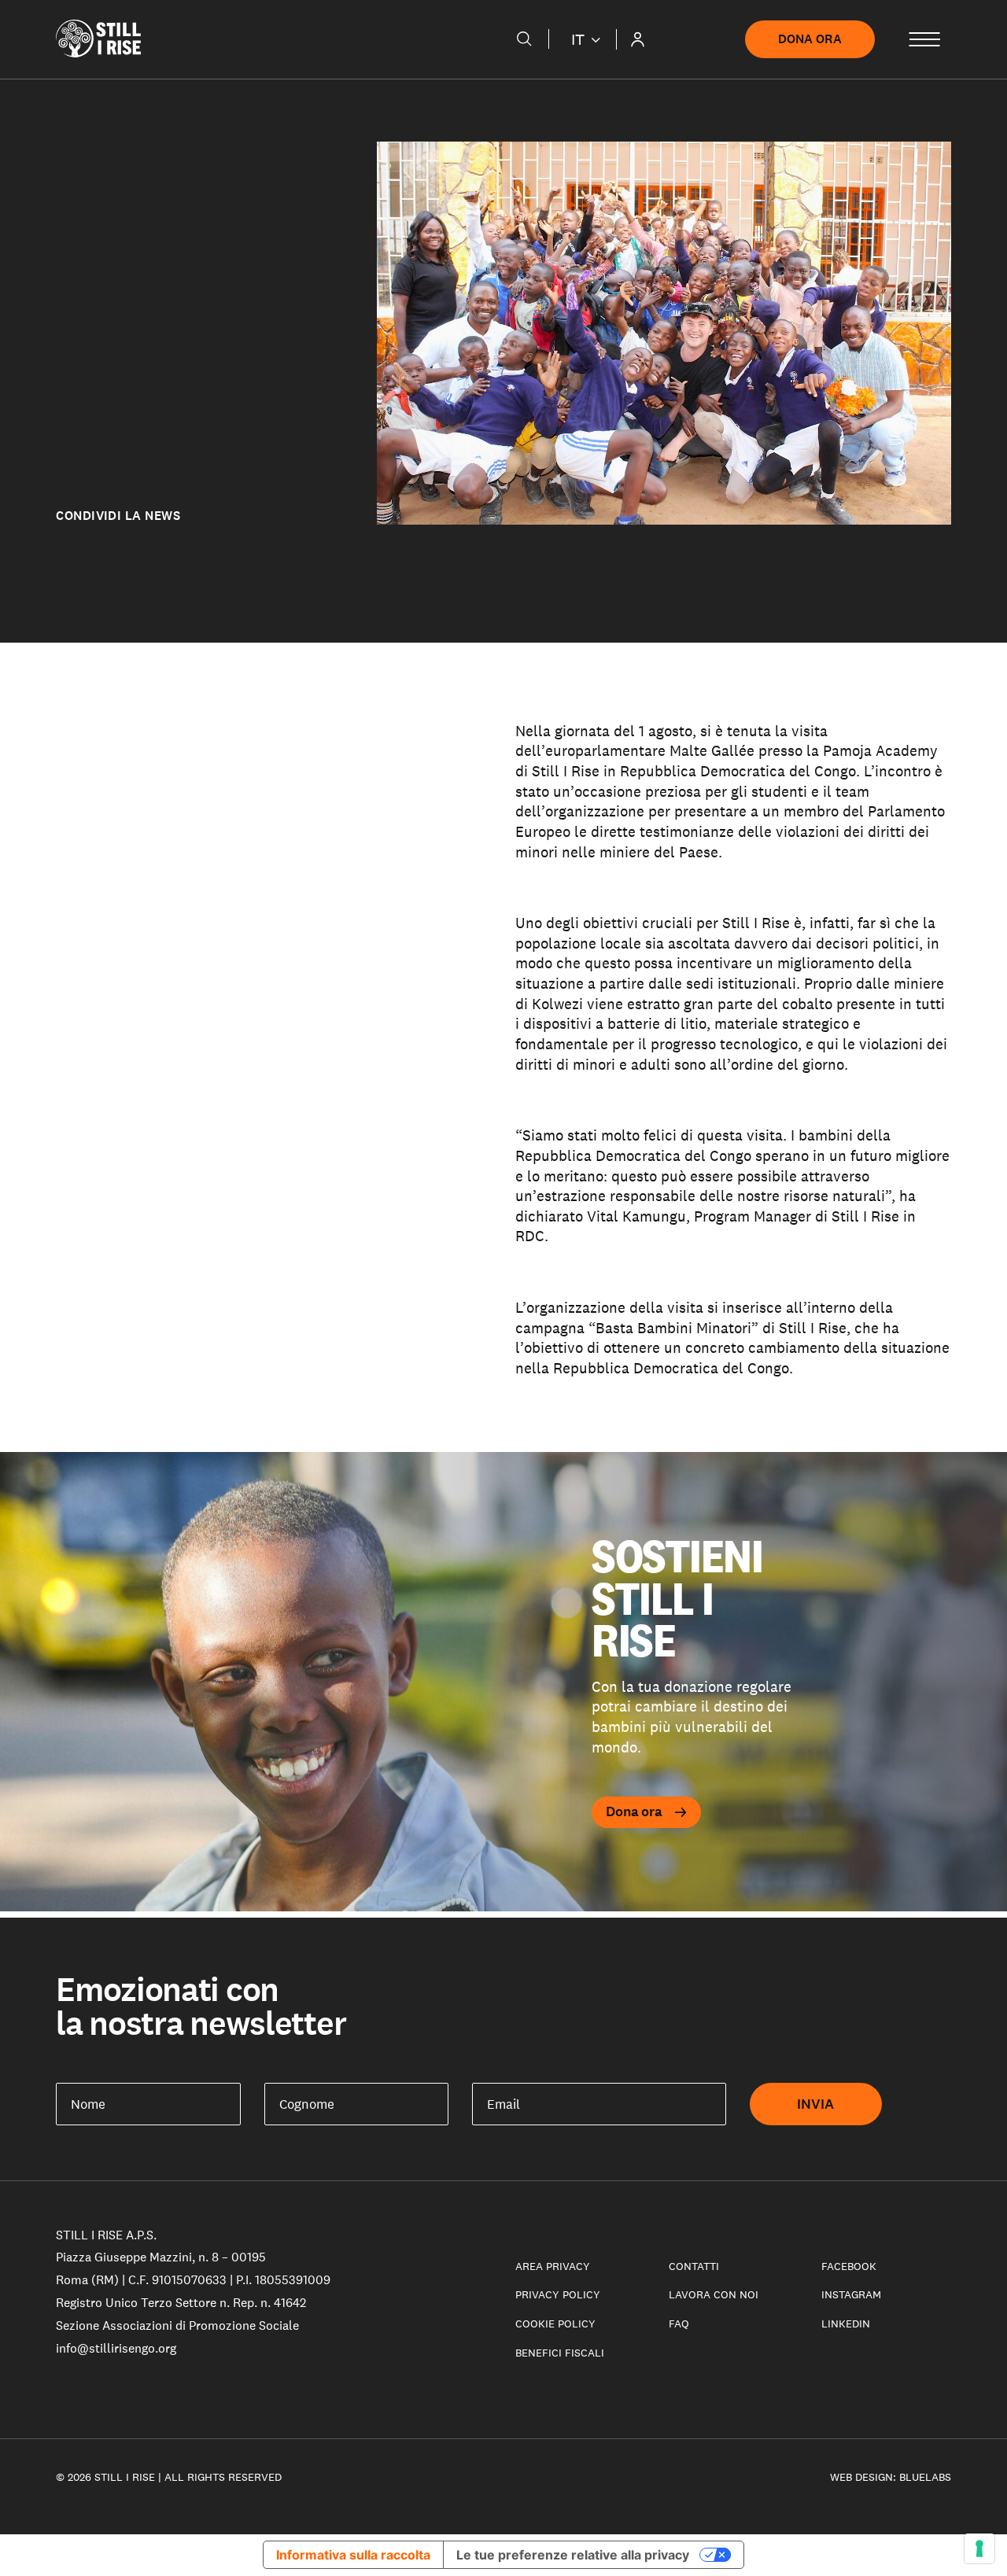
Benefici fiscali (560, 2353)
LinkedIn (846, 2324)
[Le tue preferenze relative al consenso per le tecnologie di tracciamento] (979, 2548)
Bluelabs (925, 2477)
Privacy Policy (558, 2294)
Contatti (694, 2266)
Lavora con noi (714, 2294)
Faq (679, 2324)
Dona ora (810, 39)
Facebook (849, 2266)
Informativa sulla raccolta (353, 2555)
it (578, 39)
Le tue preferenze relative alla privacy (573, 2555)
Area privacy (553, 2266)
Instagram (851, 2294)
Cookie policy (555, 2324)
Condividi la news (118, 516)
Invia (816, 2104)
